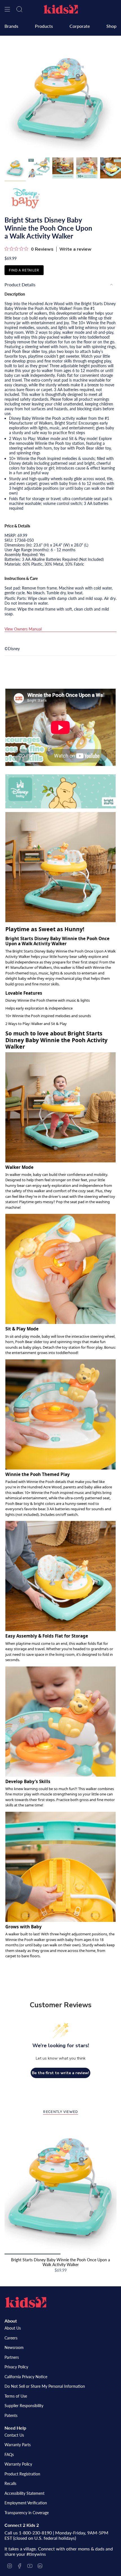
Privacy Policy (16, 2367)
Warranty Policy (18, 2464)
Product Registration (22, 2474)
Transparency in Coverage (27, 2513)
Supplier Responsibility (24, 2406)
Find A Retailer (24, 270)
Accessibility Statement (24, 2493)
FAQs (9, 2454)
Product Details (20, 284)
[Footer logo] (26, 2302)
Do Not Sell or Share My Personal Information (45, 2386)
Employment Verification (26, 2503)
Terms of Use (16, 2396)
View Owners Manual (23, 629)
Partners (12, 2357)
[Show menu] (7, 9)
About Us (13, 2328)
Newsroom (14, 2347)
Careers (11, 2338)
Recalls (10, 2483)
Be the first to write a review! (60, 2073)
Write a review (75, 249)
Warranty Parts (18, 2445)
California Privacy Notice (26, 2377)
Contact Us (14, 2435)
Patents (11, 2415)
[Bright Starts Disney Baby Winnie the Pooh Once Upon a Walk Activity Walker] (60, 2187)
